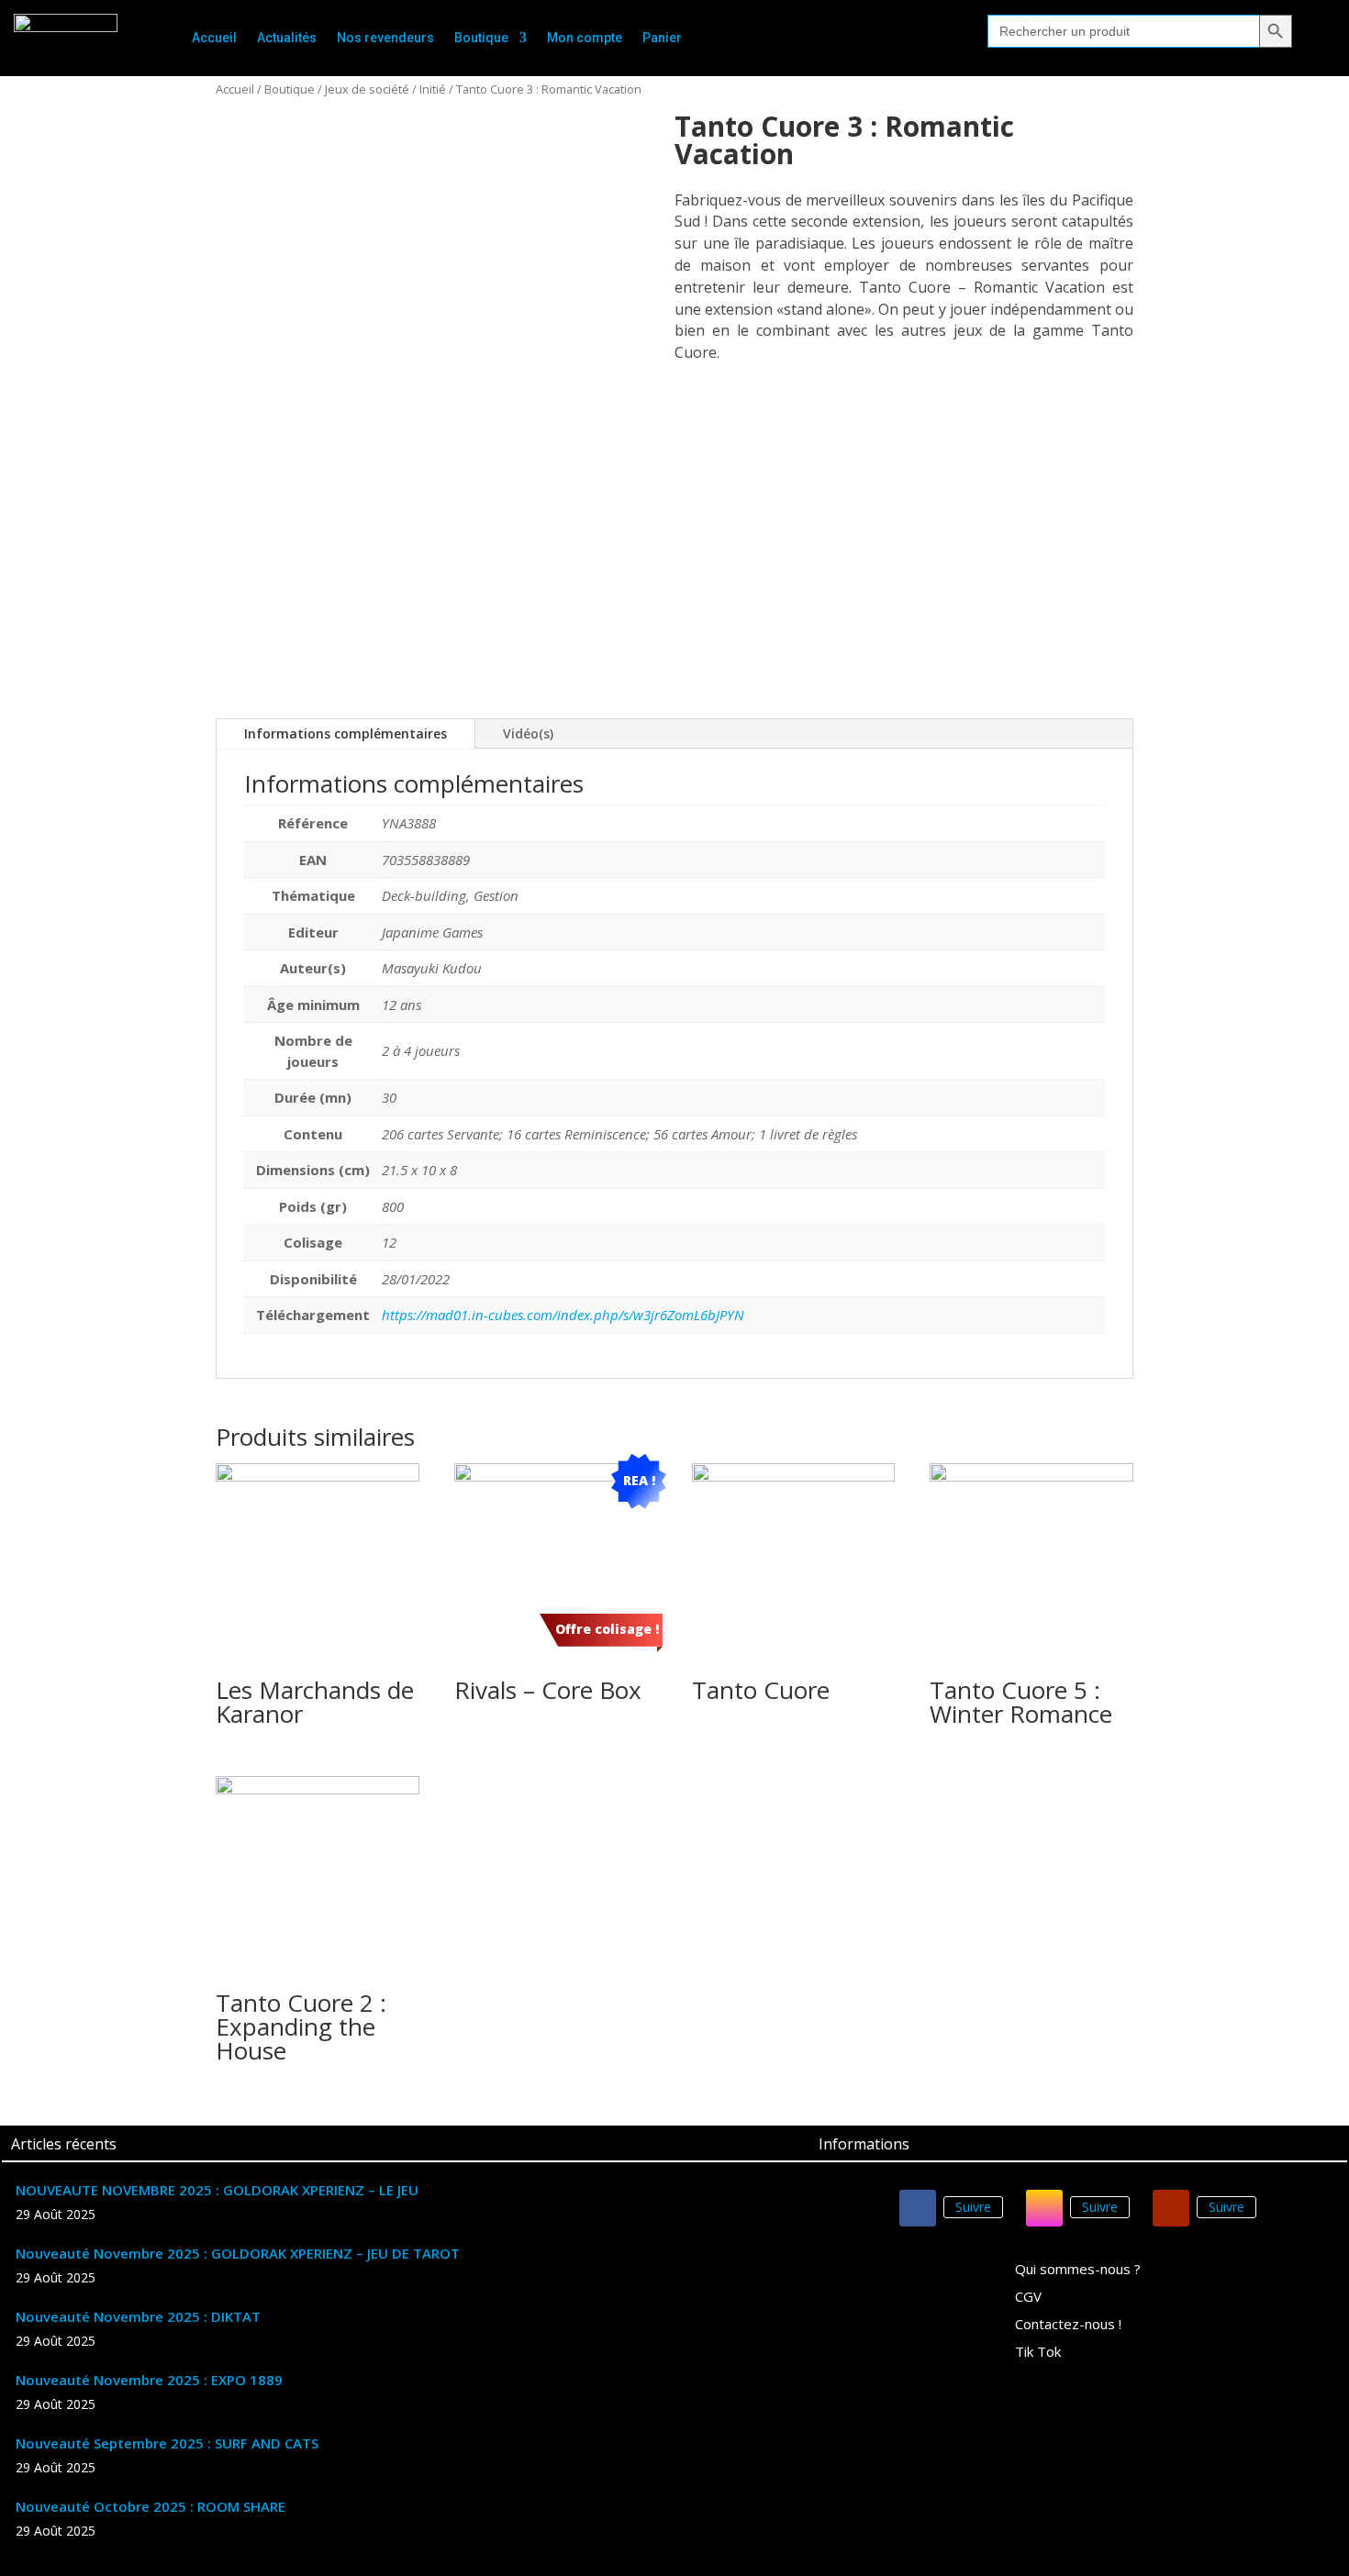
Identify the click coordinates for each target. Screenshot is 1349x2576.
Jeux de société (367, 89)
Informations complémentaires (346, 733)
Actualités (287, 38)
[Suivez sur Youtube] (1171, 2208)
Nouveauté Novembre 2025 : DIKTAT (138, 2316)
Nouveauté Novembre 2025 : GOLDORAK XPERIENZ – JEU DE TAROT (238, 2253)
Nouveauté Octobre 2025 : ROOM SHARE (151, 2506)
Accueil (214, 38)
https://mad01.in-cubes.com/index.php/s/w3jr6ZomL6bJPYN (563, 1315)
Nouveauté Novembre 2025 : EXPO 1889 (149, 2380)
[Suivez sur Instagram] (1044, 2208)
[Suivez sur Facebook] (918, 2208)
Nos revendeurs (385, 38)
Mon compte (585, 38)
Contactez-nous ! (1068, 2325)
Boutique (481, 38)
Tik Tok (1038, 2353)
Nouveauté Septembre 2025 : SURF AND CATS (167, 2443)
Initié (433, 89)
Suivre (973, 2207)
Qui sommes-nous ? (1078, 2270)
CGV (1028, 2298)
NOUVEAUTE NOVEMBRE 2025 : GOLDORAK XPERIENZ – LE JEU (217, 2190)
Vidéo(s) (528, 733)
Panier (662, 38)
